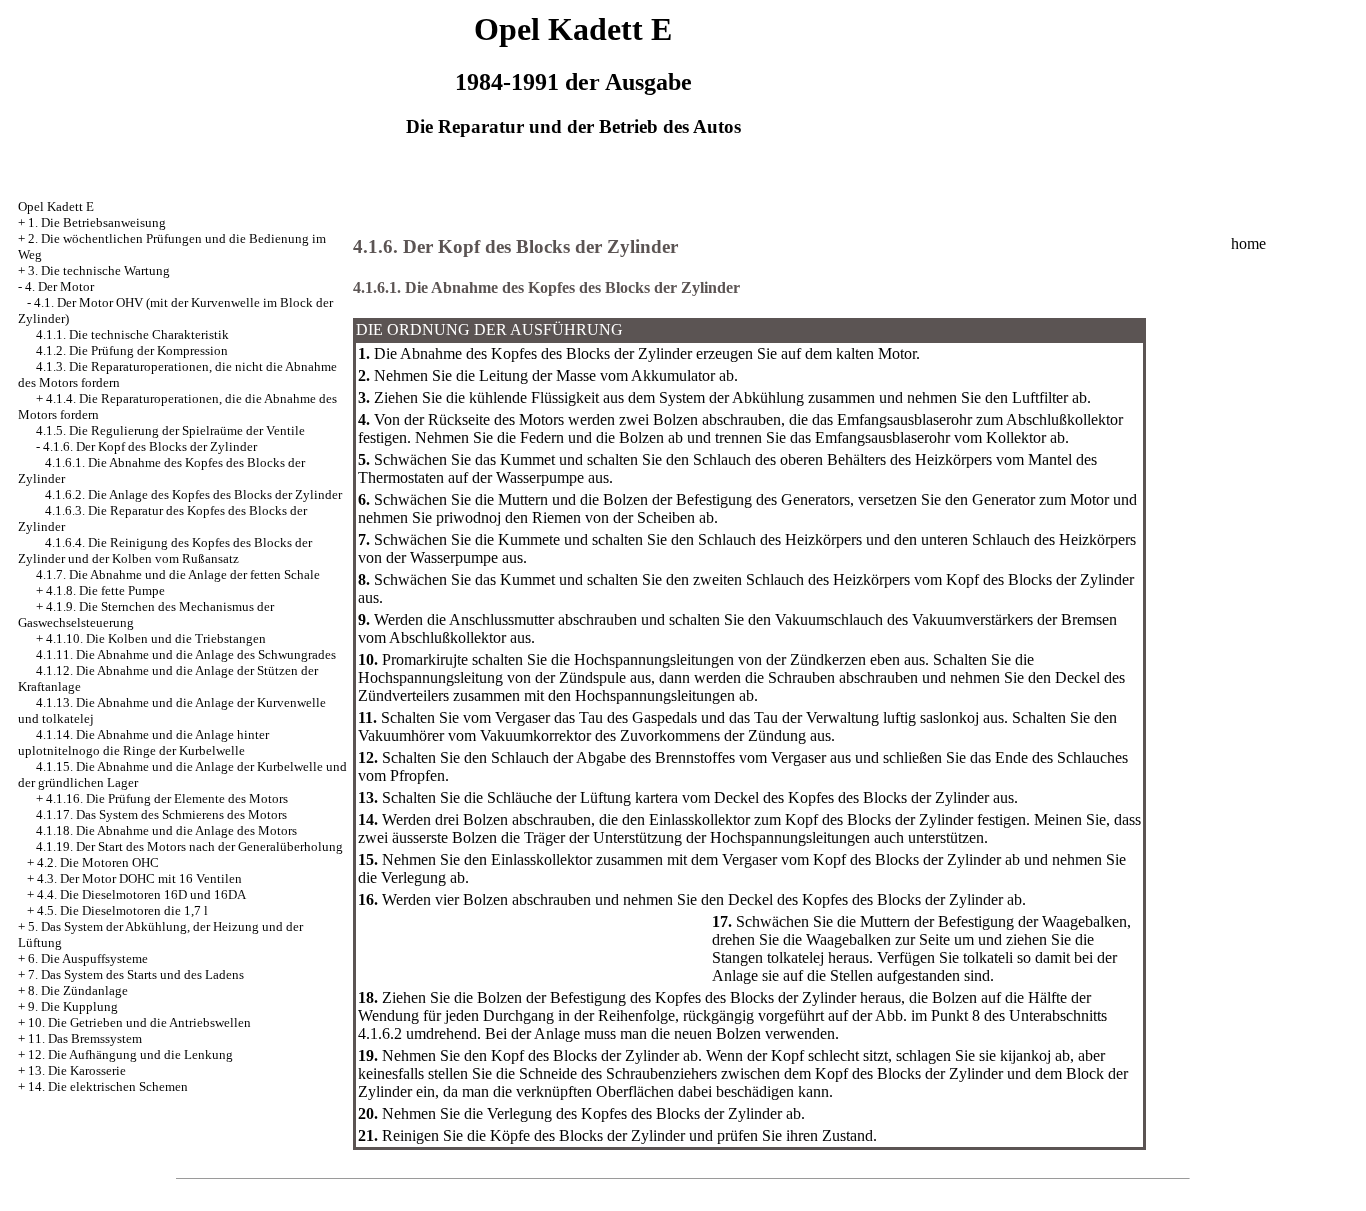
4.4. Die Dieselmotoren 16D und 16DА (141, 894)
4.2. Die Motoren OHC (98, 862)
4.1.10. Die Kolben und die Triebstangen (156, 638)
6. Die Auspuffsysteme (88, 958)
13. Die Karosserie (77, 1070)
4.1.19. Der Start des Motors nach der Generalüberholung (189, 846)
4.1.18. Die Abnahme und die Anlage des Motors (166, 830)
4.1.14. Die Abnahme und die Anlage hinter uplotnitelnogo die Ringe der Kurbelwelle (143, 742)
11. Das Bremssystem (85, 1038)
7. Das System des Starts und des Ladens (136, 974)
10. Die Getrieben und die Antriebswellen (139, 1022)
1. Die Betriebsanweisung (97, 222)
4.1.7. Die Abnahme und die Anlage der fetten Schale (178, 574)
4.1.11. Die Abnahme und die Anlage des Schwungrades (186, 654)
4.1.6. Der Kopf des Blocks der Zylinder (150, 446)
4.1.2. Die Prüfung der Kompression (132, 350)
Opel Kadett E (56, 206)
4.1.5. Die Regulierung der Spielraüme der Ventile (170, 430)
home (1248, 243)
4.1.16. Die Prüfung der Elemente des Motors (167, 798)
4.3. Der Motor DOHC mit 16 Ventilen (139, 878)
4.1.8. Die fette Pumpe (105, 590)
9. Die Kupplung (73, 1006)
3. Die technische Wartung (99, 270)
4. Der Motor (59, 286)
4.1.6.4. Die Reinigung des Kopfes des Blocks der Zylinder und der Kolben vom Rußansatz (165, 550)
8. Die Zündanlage (78, 990)
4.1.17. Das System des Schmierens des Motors (161, 814)
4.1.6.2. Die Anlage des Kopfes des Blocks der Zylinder (193, 494)
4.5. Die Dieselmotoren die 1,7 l (122, 910)
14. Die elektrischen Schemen (108, 1086)
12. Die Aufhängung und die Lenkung (130, 1054)
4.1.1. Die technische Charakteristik (132, 334)
